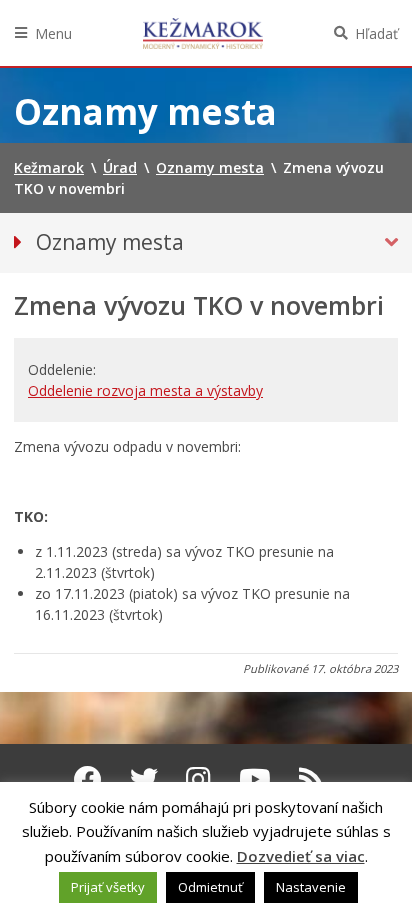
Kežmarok (203, 33)
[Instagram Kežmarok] (198, 779)
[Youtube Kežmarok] (255, 779)
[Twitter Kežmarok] (144, 779)
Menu (53, 33)
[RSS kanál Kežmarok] (311, 779)
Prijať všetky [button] (108, 887)
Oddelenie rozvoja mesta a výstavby (145, 390)
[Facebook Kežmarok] (88, 779)
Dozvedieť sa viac (301, 856)
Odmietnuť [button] (210, 887)
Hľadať (376, 33)
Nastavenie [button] (311, 887)
